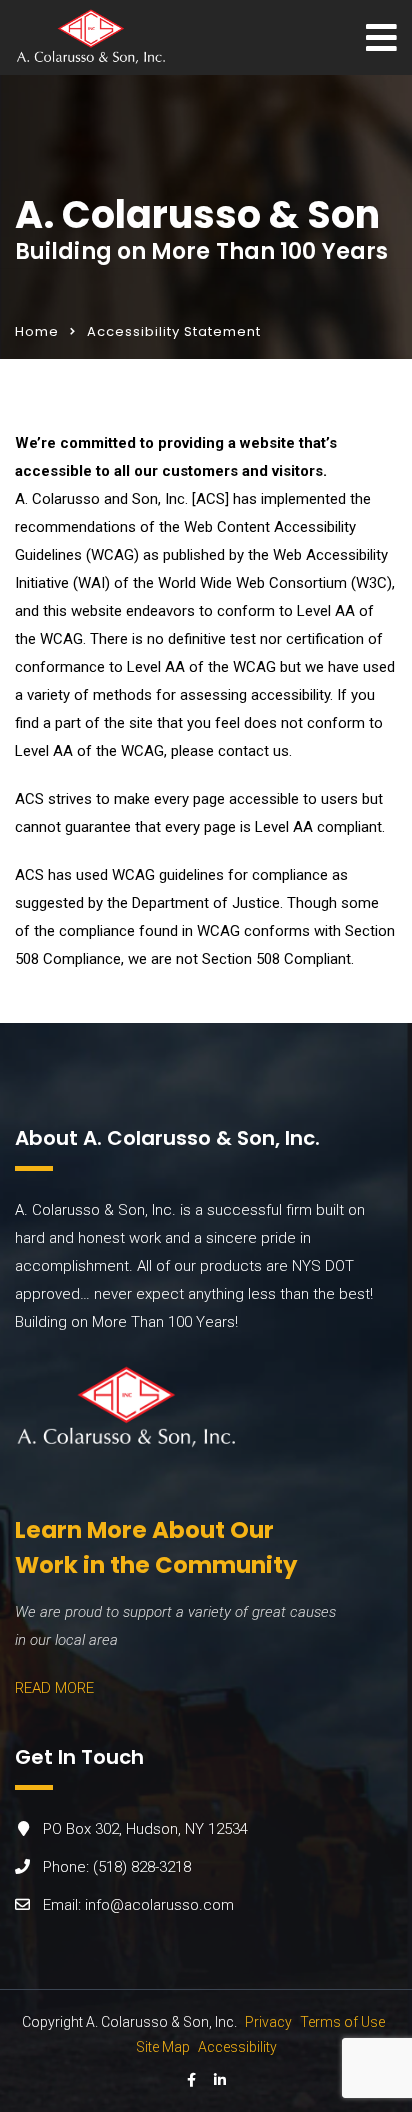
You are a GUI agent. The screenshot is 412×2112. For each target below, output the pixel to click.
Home (37, 331)
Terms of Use (342, 2022)
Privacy (268, 2022)
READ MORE (54, 1688)
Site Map (163, 2047)
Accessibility (237, 2047)
